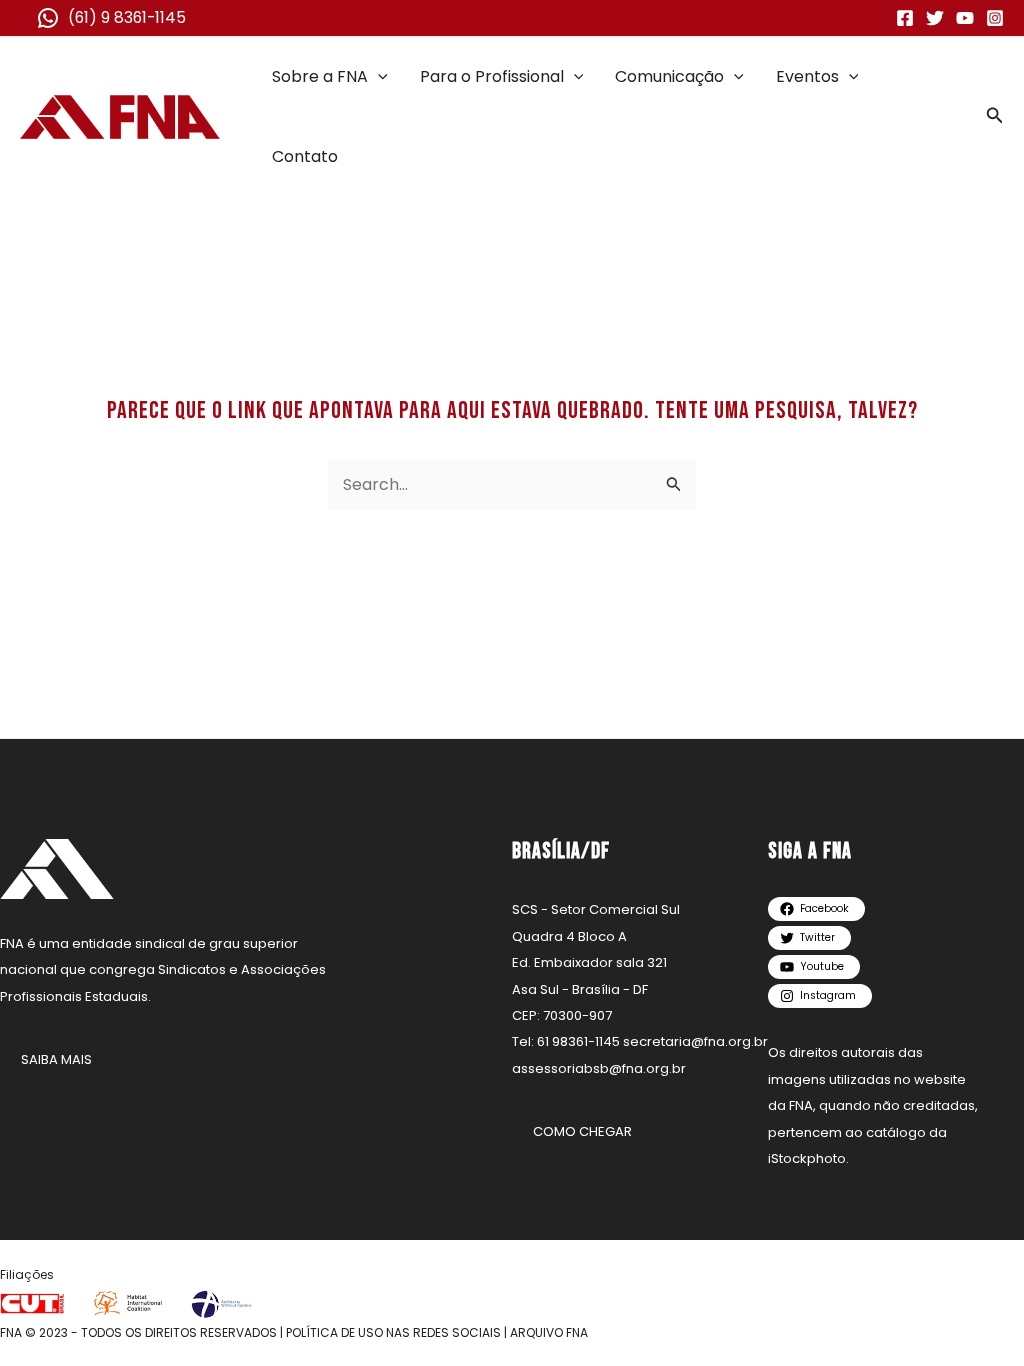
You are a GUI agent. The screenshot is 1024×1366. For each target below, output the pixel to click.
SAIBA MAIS (56, 1059)
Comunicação (669, 76)
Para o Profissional (492, 76)
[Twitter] (935, 18)
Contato (305, 156)
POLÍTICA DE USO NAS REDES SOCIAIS (393, 1332)
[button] (378, 77)
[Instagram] (995, 18)
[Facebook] (905, 18)
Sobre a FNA (320, 76)
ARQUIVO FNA (549, 1332)
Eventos (807, 76)
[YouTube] (965, 18)
